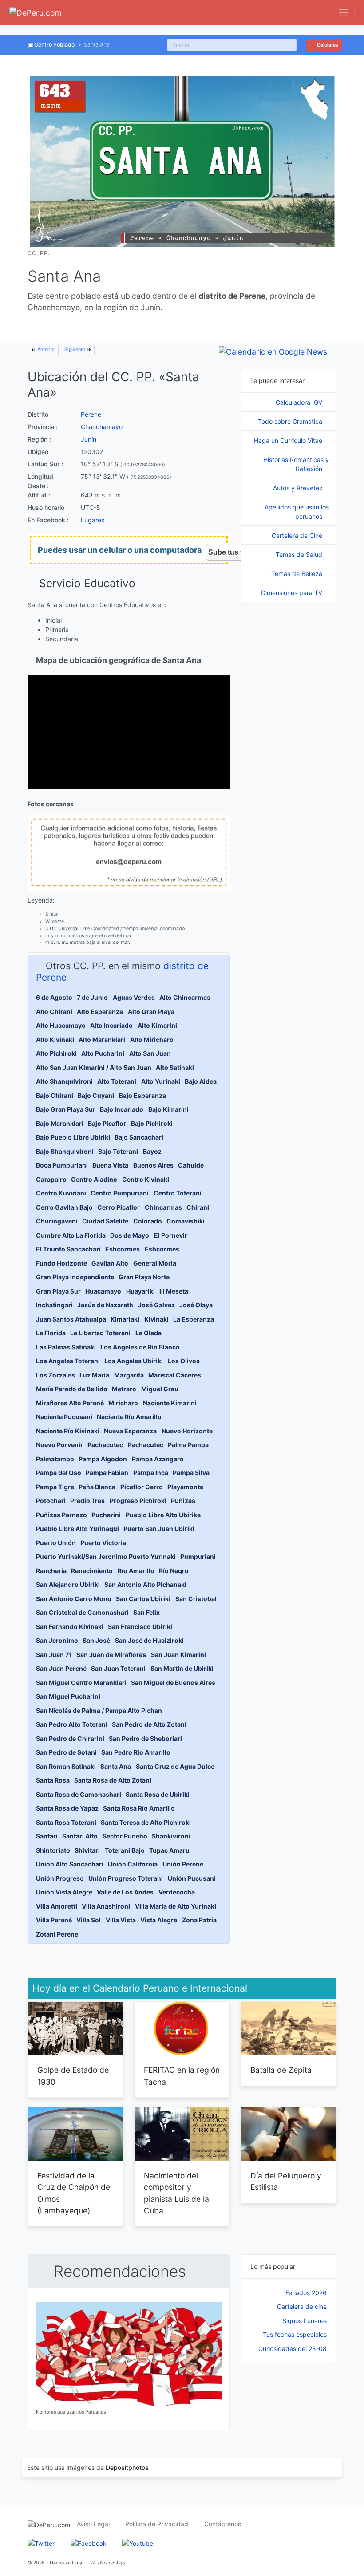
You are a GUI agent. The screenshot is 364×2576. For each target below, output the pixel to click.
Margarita (129, 1375)
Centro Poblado (54, 45)
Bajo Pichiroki (152, 1123)
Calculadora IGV (300, 402)
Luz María (94, 1375)
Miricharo (123, 1403)
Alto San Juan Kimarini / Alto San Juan (94, 1067)
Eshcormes (123, 1249)
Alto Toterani (117, 1081)
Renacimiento (92, 1571)
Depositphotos (127, 2468)
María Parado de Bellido (72, 1389)
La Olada (148, 1333)
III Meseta (174, 1291)
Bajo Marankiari (60, 1123)
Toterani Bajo (125, 1850)
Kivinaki (156, 1319)
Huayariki (140, 1291)
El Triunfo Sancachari (68, 1249)
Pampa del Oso (59, 1473)
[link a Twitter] (41, 2542)
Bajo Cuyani (96, 1095)
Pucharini (106, 1515)
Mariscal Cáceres (175, 1375)
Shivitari (87, 1850)
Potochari (51, 1501)
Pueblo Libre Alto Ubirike (163, 1515)
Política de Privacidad (157, 2524)
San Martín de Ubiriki (182, 1668)
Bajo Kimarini (168, 1109)
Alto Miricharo (152, 1039)
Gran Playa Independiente (75, 1277)
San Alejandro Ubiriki (68, 1584)
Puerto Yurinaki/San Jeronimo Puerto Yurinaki (106, 1556)
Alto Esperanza (100, 1012)
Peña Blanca (97, 1487)
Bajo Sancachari (139, 1137)
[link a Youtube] (138, 2542)
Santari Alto (80, 1836)
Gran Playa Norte (144, 1277)
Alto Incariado (111, 1025)
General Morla (155, 1263)
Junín (89, 439)
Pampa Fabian (107, 1473)
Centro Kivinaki (146, 1179)
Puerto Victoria (103, 1543)
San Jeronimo (57, 1640)
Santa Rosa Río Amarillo (139, 1808)
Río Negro (174, 1571)
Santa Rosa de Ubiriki (158, 1794)
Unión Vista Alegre (64, 1892)
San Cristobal (196, 1599)
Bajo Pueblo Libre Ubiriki (73, 1137)
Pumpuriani (198, 1556)
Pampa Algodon (103, 1459)
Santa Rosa (53, 1780)
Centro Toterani (178, 1193)
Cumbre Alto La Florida (71, 1235)
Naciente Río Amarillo (129, 1417)
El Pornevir (171, 1235)
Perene (91, 414)
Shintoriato (53, 1850)
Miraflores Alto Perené (70, 1403)
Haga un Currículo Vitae (289, 440)
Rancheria (51, 1571)
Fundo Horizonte (61, 1263)
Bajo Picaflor (107, 1123)
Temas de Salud (300, 554)
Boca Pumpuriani (62, 1165)
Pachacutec (105, 1445)
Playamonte (185, 1487)
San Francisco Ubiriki (140, 1627)
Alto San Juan (150, 1053)
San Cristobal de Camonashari (82, 1612)
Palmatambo (55, 1459)
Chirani (198, 1207)
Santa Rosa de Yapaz (67, 1808)
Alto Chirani (54, 1012)
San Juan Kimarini (178, 1655)
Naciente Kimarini (170, 1403)
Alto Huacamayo (61, 1025)
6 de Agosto (54, 997)
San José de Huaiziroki (149, 1640)
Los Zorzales (55, 1375)
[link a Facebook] (89, 2542)
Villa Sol (89, 1920)
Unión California (133, 1864)
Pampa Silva (191, 1473)
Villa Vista (121, 1920)
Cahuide (191, 1165)
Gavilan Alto (110, 1263)
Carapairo (51, 1179)
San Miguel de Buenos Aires (173, 1682)
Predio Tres (87, 1501)
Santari (47, 1836)
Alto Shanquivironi (64, 1081)
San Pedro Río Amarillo (136, 1752)
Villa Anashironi (106, 1906)
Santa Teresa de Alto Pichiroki (146, 1822)
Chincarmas (163, 1207)
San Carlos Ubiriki (143, 1599)
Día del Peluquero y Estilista (286, 2181)
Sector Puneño (125, 1836)
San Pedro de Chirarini (70, 1738)
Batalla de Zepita (281, 2070)
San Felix (146, 1612)
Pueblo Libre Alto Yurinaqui (77, 1529)
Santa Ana (116, 1766)
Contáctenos (223, 2524)
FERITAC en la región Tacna (182, 2076)
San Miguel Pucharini (68, 1696)
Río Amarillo (136, 1571)
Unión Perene (183, 1864)
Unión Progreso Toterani (126, 1878)
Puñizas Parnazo (61, 1515)
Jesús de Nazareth (105, 1305)
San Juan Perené (61, 1668)
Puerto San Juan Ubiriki (159, 1529)
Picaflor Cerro (142, 1487)
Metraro (124, 1389)
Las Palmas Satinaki (66, 1347)
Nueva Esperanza (130, 1431)
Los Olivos (184, 1361)
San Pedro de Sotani (66, 1752)
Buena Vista (110, 1165)
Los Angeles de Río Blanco (140, 1347)
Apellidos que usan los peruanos (297, 512)
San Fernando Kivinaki (70, 1627)
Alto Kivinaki (55, 1039)
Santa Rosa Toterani (66, 1822)
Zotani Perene (57, 1934)
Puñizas (183, 1501)
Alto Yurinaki (161, 1081)
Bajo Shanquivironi (65, 1151)
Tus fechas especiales (295, 2334)
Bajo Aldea (201, 1081)
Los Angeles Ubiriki (134, 1361)
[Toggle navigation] (344, 13)
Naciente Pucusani (64, 1417)
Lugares (93, 520)
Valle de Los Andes (125, 1892)
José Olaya (196, 1305)
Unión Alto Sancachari (70, 1864)
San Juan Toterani (118, 1668)
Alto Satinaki (175, 1067)
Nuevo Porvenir (59, 1445)
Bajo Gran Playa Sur (66, 1109)
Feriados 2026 (306, 2293)
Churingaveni (57, 1221)
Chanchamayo (102, 427)
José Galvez (156, 1305)
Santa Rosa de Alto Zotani (113, 1780)
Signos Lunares (305, 2321)
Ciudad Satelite (105, 1221)
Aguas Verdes (134, 997)
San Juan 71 (54, 1655)
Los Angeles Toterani (68, 1361)
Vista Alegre (159, 1920)
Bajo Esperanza (142, 1095)
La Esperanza (194, 1319)
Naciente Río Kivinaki (68, 1431)
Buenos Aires (153, 1165)
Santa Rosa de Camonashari (79, 1794)
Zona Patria (199, 1920)
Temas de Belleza (298, 574)
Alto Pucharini (103, 1053)
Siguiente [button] (75, 349)
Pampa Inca (151, 1473)
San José (96, 1640)
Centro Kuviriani (61, 1193)
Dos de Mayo (130, 1235)
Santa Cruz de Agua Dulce (175, 1766)
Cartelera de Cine (298, 535)
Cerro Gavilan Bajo (64, 1207)
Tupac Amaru (169, 1850)
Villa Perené (54, 1920)
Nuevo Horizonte (187, 1431)
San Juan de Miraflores (111, 1655)
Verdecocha (177, 1892)
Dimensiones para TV (293, 593)
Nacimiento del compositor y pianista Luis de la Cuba (176, 2193)
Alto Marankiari (102, 1039)
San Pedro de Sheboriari (145, 1738)
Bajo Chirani (55, 1095)
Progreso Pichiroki (138, 1501)
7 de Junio (92, 997)
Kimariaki (125, 1319)
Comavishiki (186, 1221)
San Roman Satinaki (66, 1766)
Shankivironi (171, 1836)
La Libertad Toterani (100, 1333)
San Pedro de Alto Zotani (149, 1724)
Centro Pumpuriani (120, 1193)
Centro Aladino (94, 1179)
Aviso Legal (93, 2524)
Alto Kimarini (157, 1025)
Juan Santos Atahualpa (71, 1319)
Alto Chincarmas (185, 997)
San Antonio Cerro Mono (74, 1599)
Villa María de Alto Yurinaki (176, 1906)
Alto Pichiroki (56, 1053)
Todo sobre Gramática (291, 421)
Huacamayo (103, 1291)
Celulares (327, 45)
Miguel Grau (160, 1389)
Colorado (148, 1221)
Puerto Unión (56, 1543)
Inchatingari (54, 1305)
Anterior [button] (45, 349)
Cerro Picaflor (119, 1207)
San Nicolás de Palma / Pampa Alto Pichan (99, 1710)
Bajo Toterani (118, 1151)
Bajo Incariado (122, 1109)
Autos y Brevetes (299, 488)
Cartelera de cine (302, 2306)
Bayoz (152, 1151)
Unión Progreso (60, 1878)
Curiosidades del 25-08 (293, 2349)
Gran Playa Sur (58, 1291)
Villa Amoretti (57, 1906)
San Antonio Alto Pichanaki (145, 1584)
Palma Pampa (188, 1445)
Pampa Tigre (55, 1487)
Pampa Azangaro (158, 1459)
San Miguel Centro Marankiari (81, 1682)
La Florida (51, 1333)
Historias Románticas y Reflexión (296, 464)
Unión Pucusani (192, 1878)
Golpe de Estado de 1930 (73, 2076)
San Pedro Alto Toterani (72, 1724)
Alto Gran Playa (151, 1012)
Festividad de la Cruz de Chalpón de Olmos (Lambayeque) (74, 2193)
